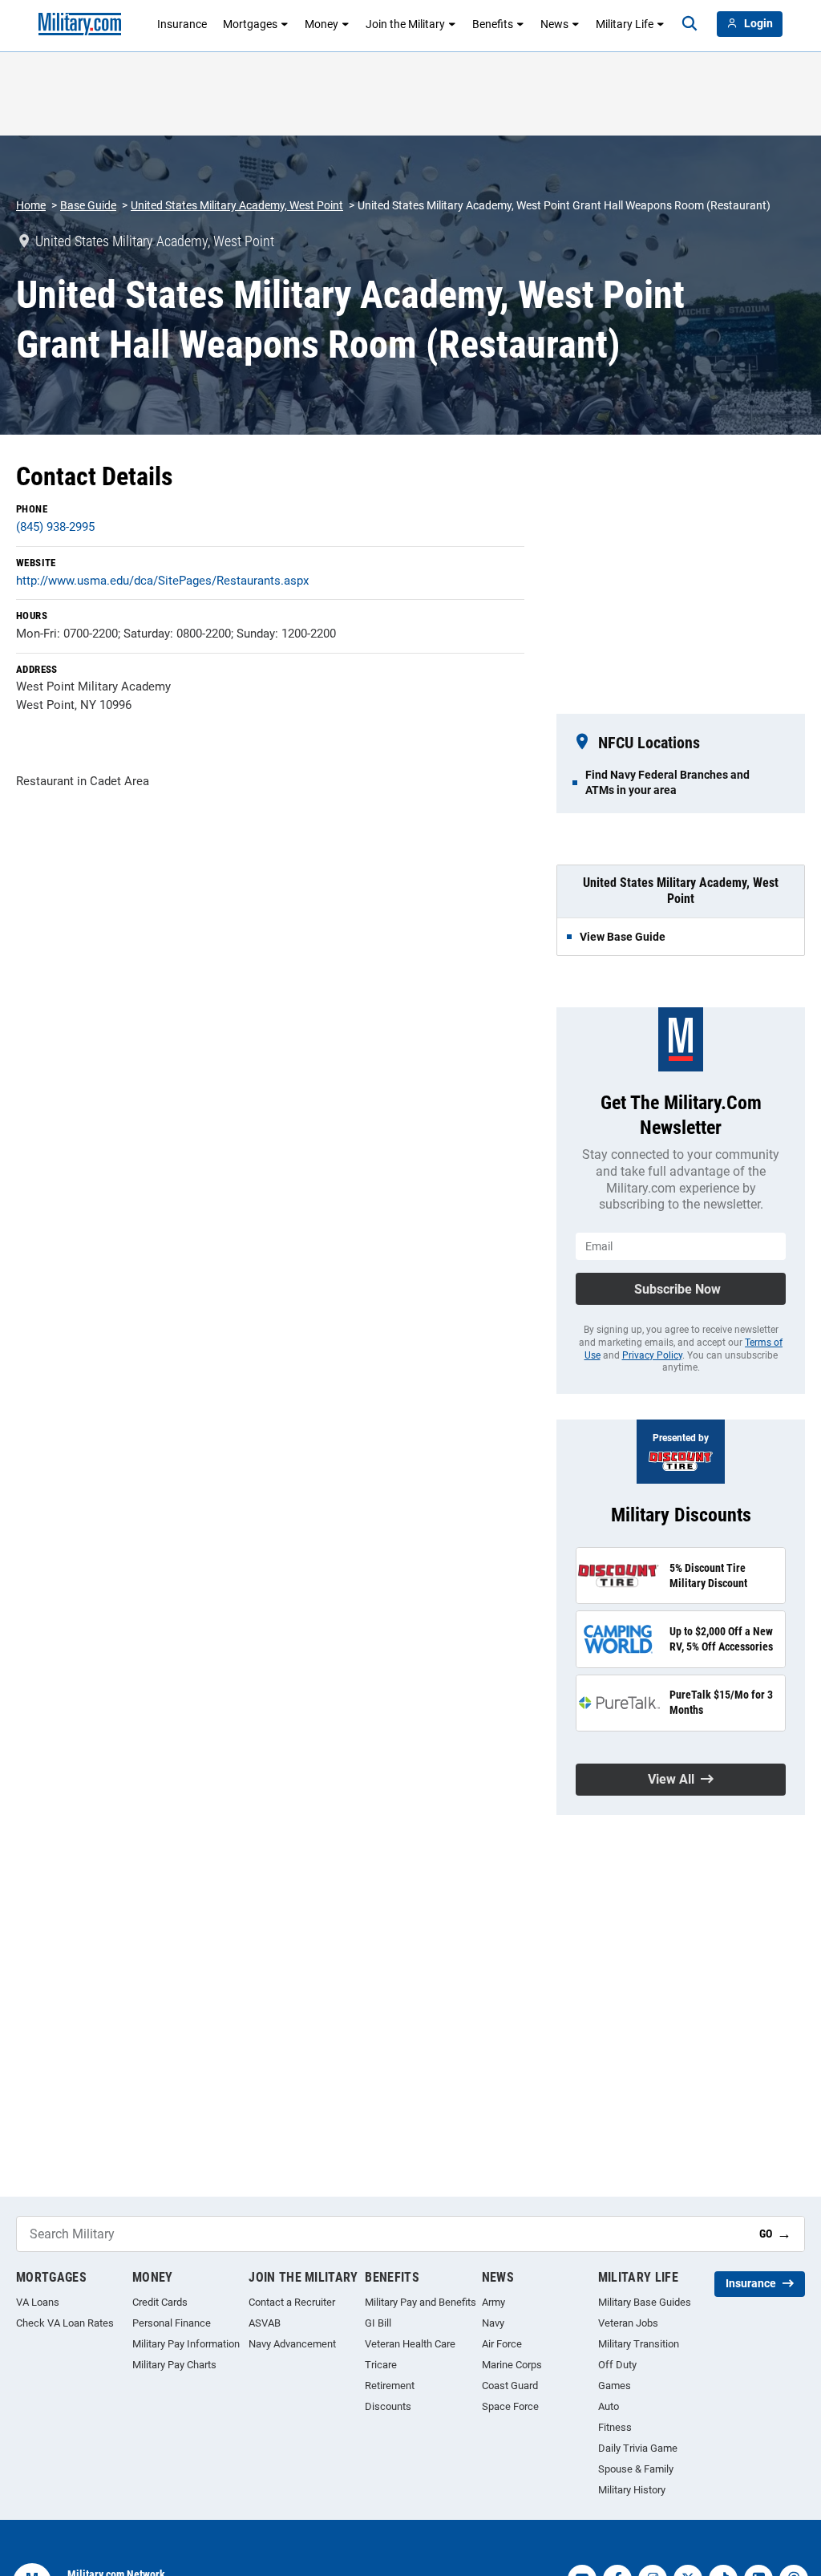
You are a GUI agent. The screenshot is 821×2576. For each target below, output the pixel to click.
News (554, 24)
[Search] (690, 24)
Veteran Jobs (628, 2323)
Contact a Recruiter (292, 2302)
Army (493, 2302)
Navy (493, 2323)
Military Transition (639, 2344)
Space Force (510, 2406)
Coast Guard (510, 2386)
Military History (632, 2490)
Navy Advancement (292, 2344)
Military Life (625, 24)
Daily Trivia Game (638, 2448)
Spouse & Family (636, 2469)
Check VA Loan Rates (65, 2323)
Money (322, 24)
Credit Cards (160, 2302)
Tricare (381, 2365)
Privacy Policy (652, 1355)
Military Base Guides (645, 2302)
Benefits (493, 24)
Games (615, 2386)
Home (31, 205)
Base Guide (88, 205)
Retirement (390, 2386)
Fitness (615, 2427)
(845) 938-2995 (55, 527)
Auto (609, 2406)
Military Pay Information (186, 2344)
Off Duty (617, 2365)
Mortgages (250, 24)
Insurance (182, 24)
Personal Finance (172, 2323)
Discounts (388, 2406)
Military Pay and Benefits (421, 2302)
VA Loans (38, 2302)
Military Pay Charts (174, 2365)
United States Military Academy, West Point (237, 205)
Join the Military (405, 24)
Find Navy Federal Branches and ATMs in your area (667, 782)
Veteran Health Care (410, 2344)
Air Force (502, 2344)
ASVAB (265, 2323)
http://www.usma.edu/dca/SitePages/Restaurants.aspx (162, 581)
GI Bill (378, 2323)
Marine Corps (512, 2365)
